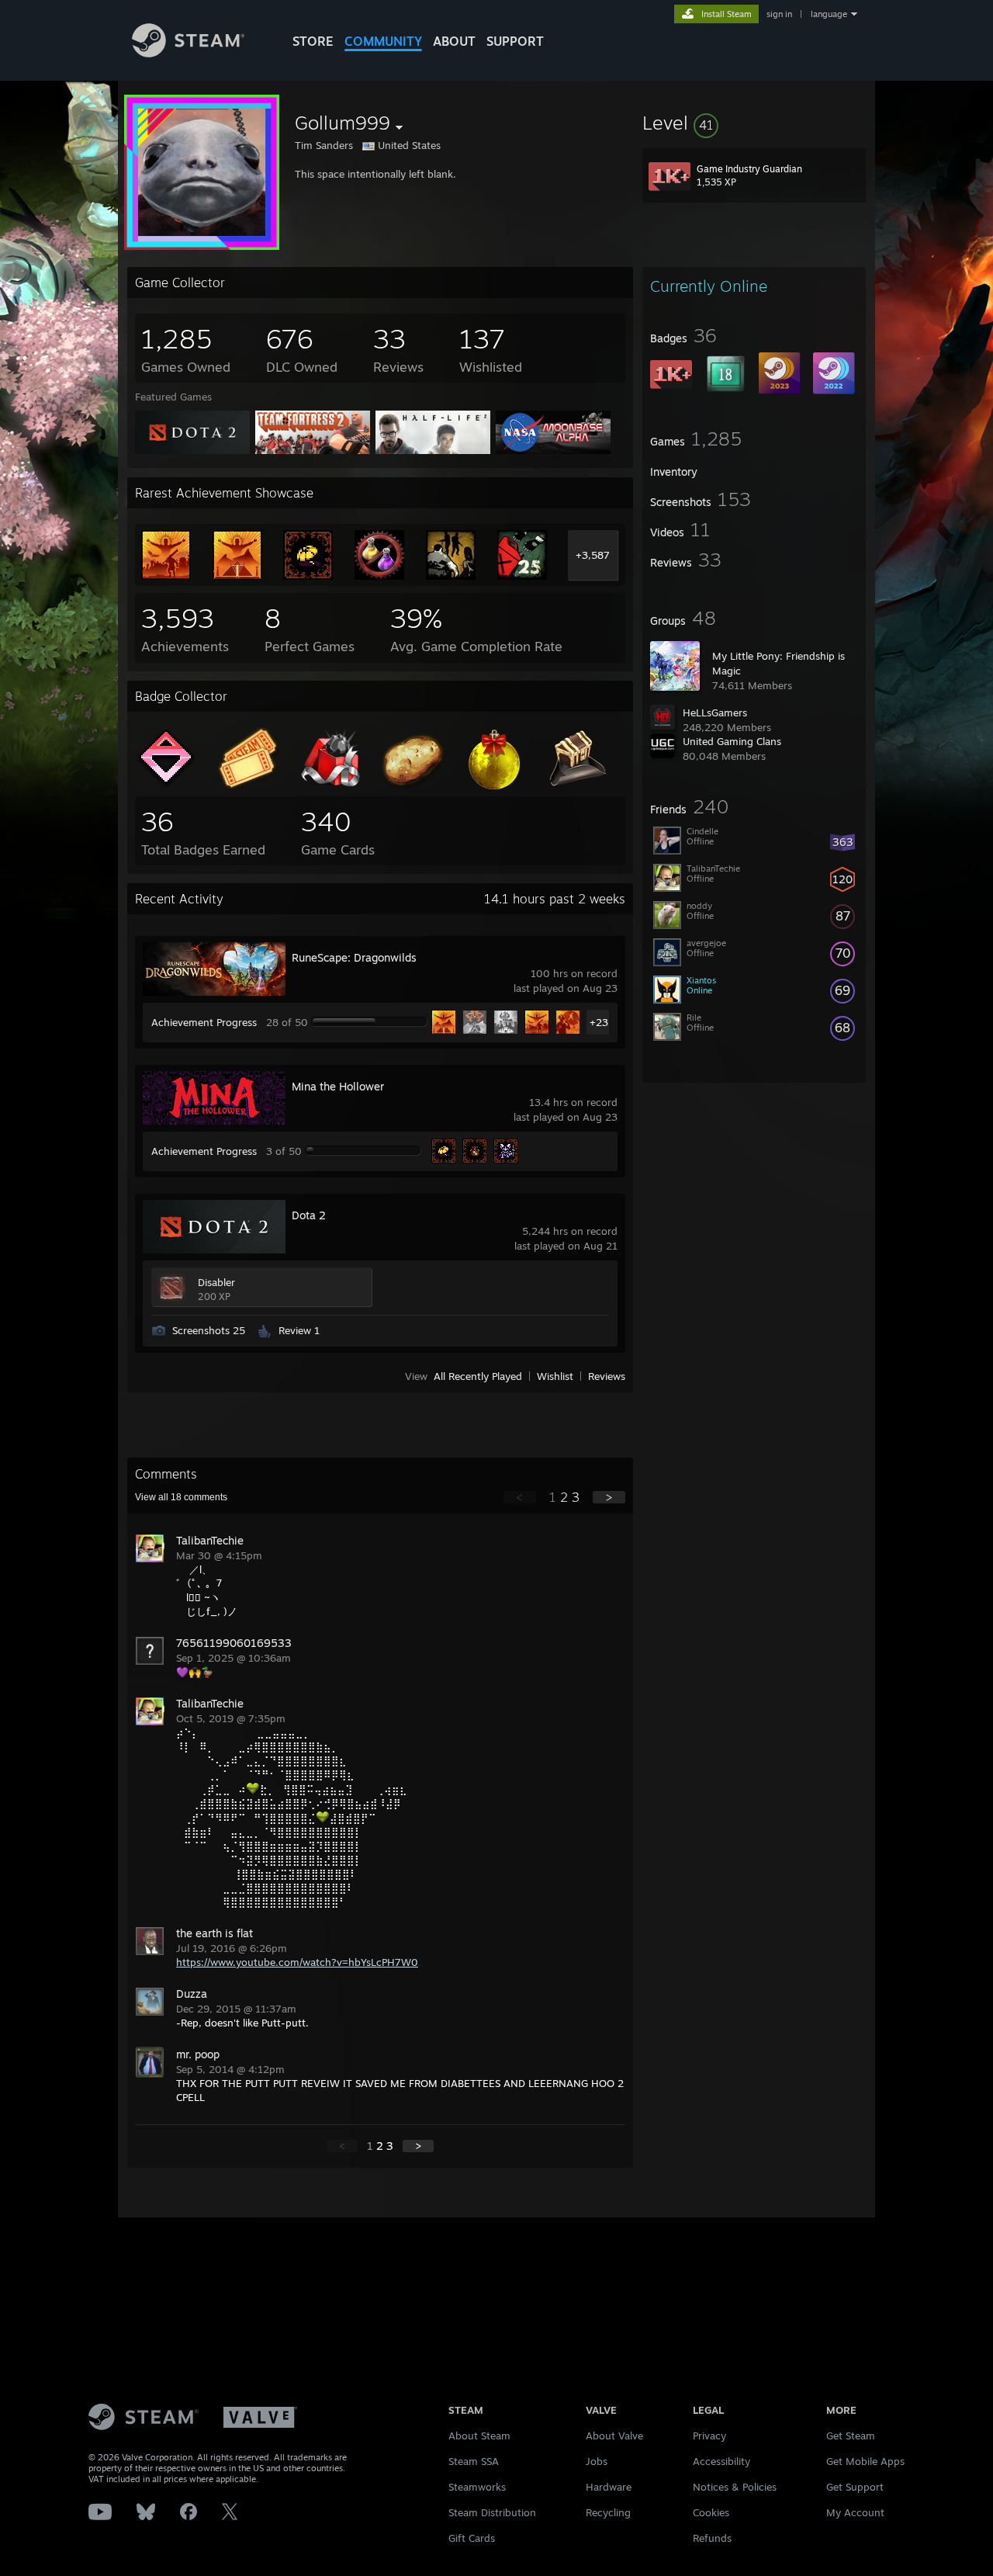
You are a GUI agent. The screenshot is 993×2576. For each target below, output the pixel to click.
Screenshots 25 (209, 1330)
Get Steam (851, 2436)
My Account (855, 2512)
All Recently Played (478, 1376)
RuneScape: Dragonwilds (354, 957)
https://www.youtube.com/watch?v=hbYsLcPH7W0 (297, 1962)
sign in (779, 14)
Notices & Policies (735, 2487)
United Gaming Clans (732, 741)
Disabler (216, 1282)
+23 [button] (599, 1022)
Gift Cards (472, 2538)
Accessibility (721, 2461)
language (829, 14)
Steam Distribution (492, 2512)
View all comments (181, 1497)
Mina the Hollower (338, 1086)
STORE (313, 41)
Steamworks (477, 2487)
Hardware (609, 2487)
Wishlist (555, 1376)
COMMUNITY (383, 41)
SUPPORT (515, 41)
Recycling (608, 2512)
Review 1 (299, 1330)
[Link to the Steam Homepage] (188, 53)
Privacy (709, 2436)
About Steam (479, 2436)
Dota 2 (309, 1215)
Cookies (711, 2512)
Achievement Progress (204, 1022)
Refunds (712, 2538)
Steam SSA (474, 2461)
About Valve (614, 2436)
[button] (754, 123)
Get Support (855, 2487)
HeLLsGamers (715, 712)
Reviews (607, 1376)
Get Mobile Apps (865, 2461)
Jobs (597, 2461)
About (454, 41)
